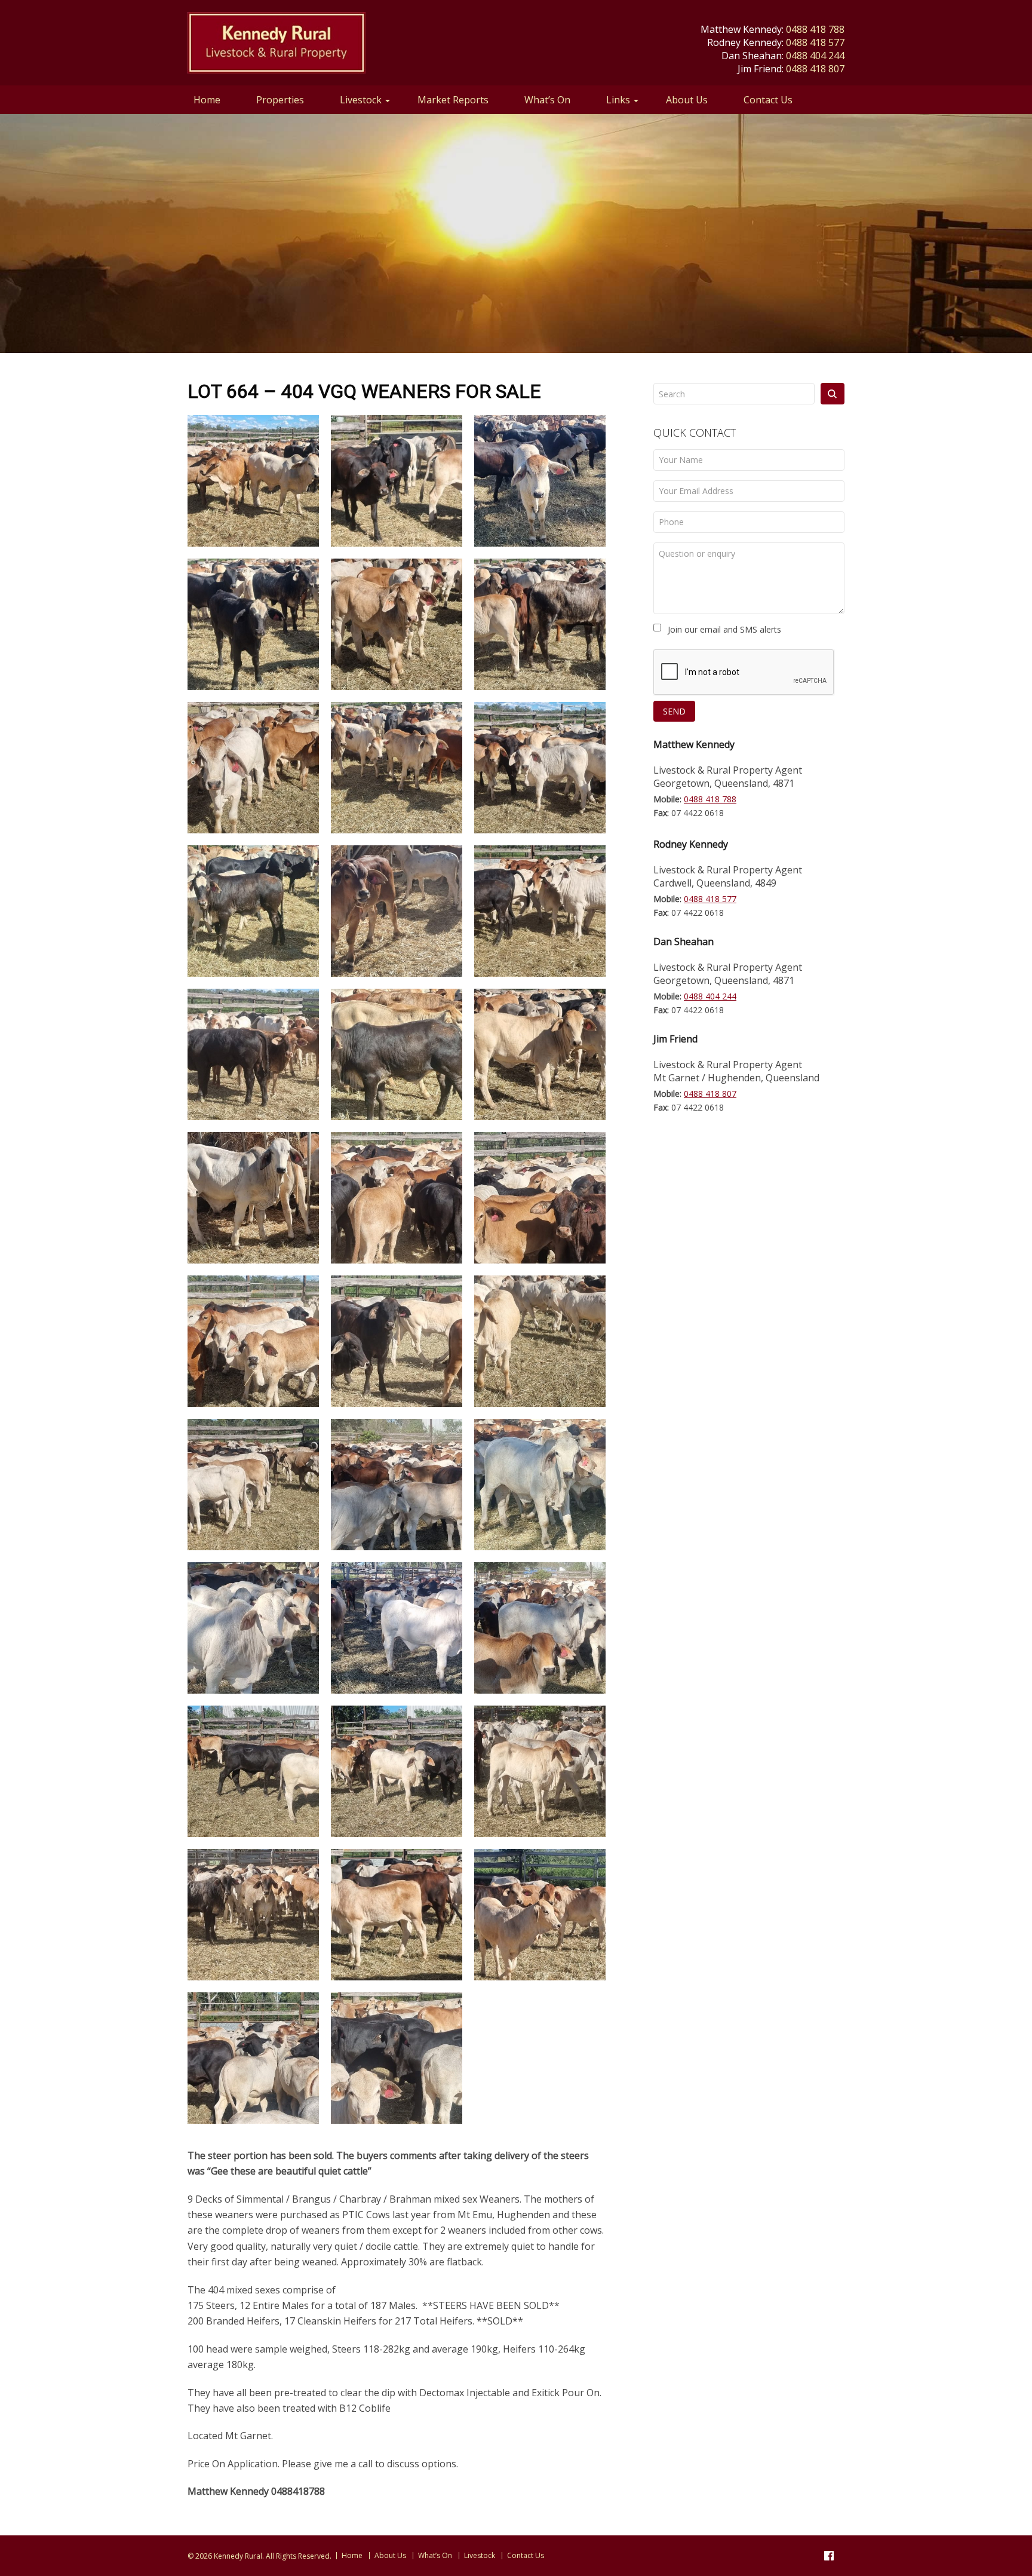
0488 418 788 (815, 29)
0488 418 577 (815, 42)
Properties (280, 100)
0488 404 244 (815, 56)
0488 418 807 (815, 69)
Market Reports (453, 100)
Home (207, 100)
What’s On (547, 100)
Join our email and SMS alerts (724, 629)
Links (618, 100)
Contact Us (768, 100)
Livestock (361, 100)
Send (674, 711)
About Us (687, 100)
